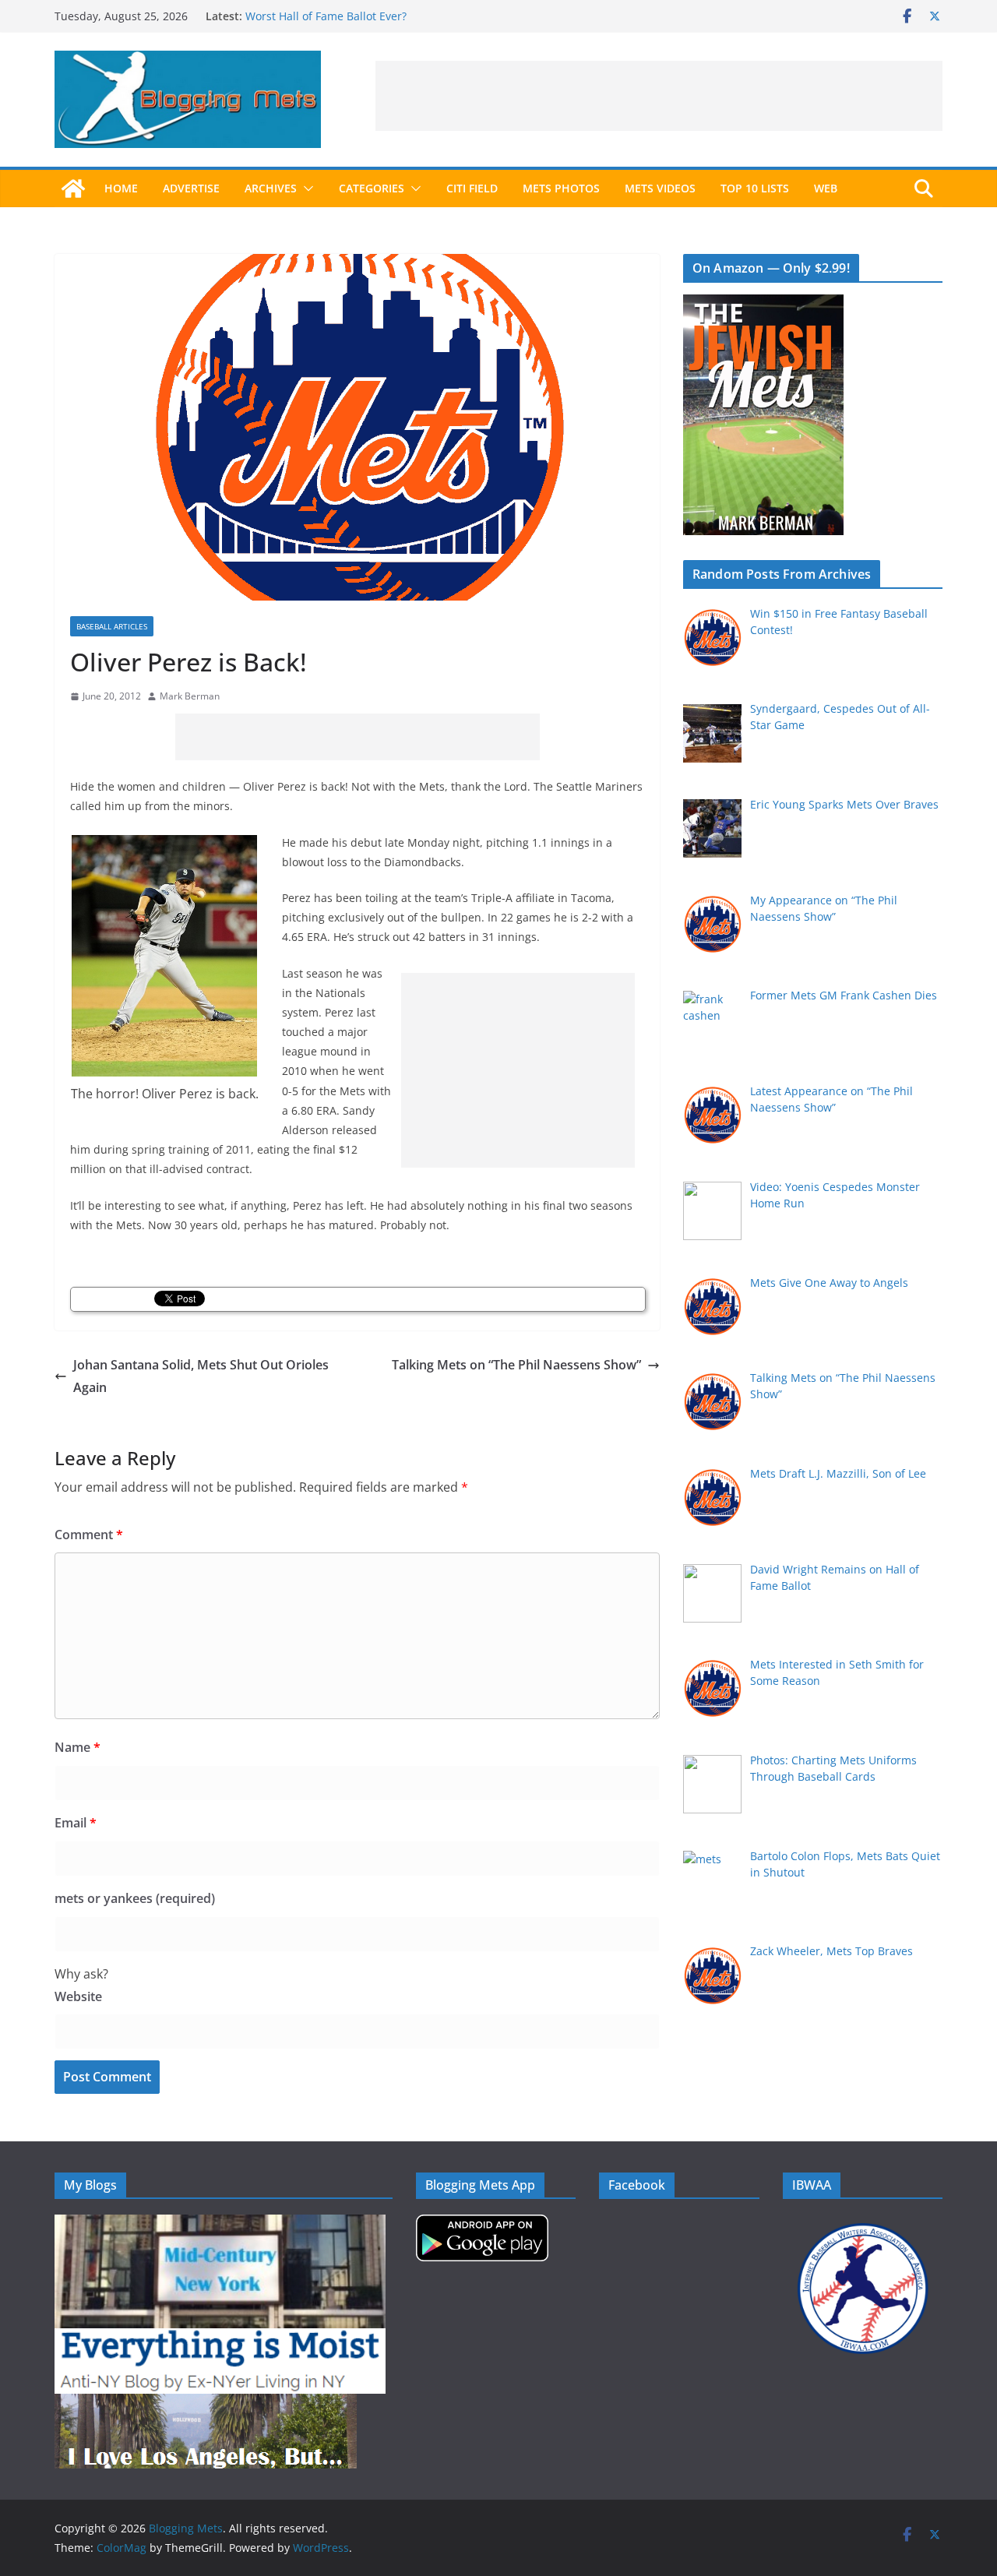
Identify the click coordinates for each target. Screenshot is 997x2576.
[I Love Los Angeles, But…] (206, 2403)
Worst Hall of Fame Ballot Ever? (326, 16)
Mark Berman (190, 696)
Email (76, 1823)
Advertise (191, 188)
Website (78, 1996)
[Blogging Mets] (73, 189)
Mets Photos (561, 188)
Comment (89, 1535)
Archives (271, 188)
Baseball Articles (112, 626)
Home (121, 188)
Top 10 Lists (755, 188)
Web (826, 188)
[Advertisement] (659, 96)
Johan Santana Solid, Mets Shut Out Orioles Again (201, 1376)
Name (78, 1747)
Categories (372, 188)
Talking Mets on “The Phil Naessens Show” (516, 1365)
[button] (305, 189)
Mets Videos (660, 188)
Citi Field (472, 188)
